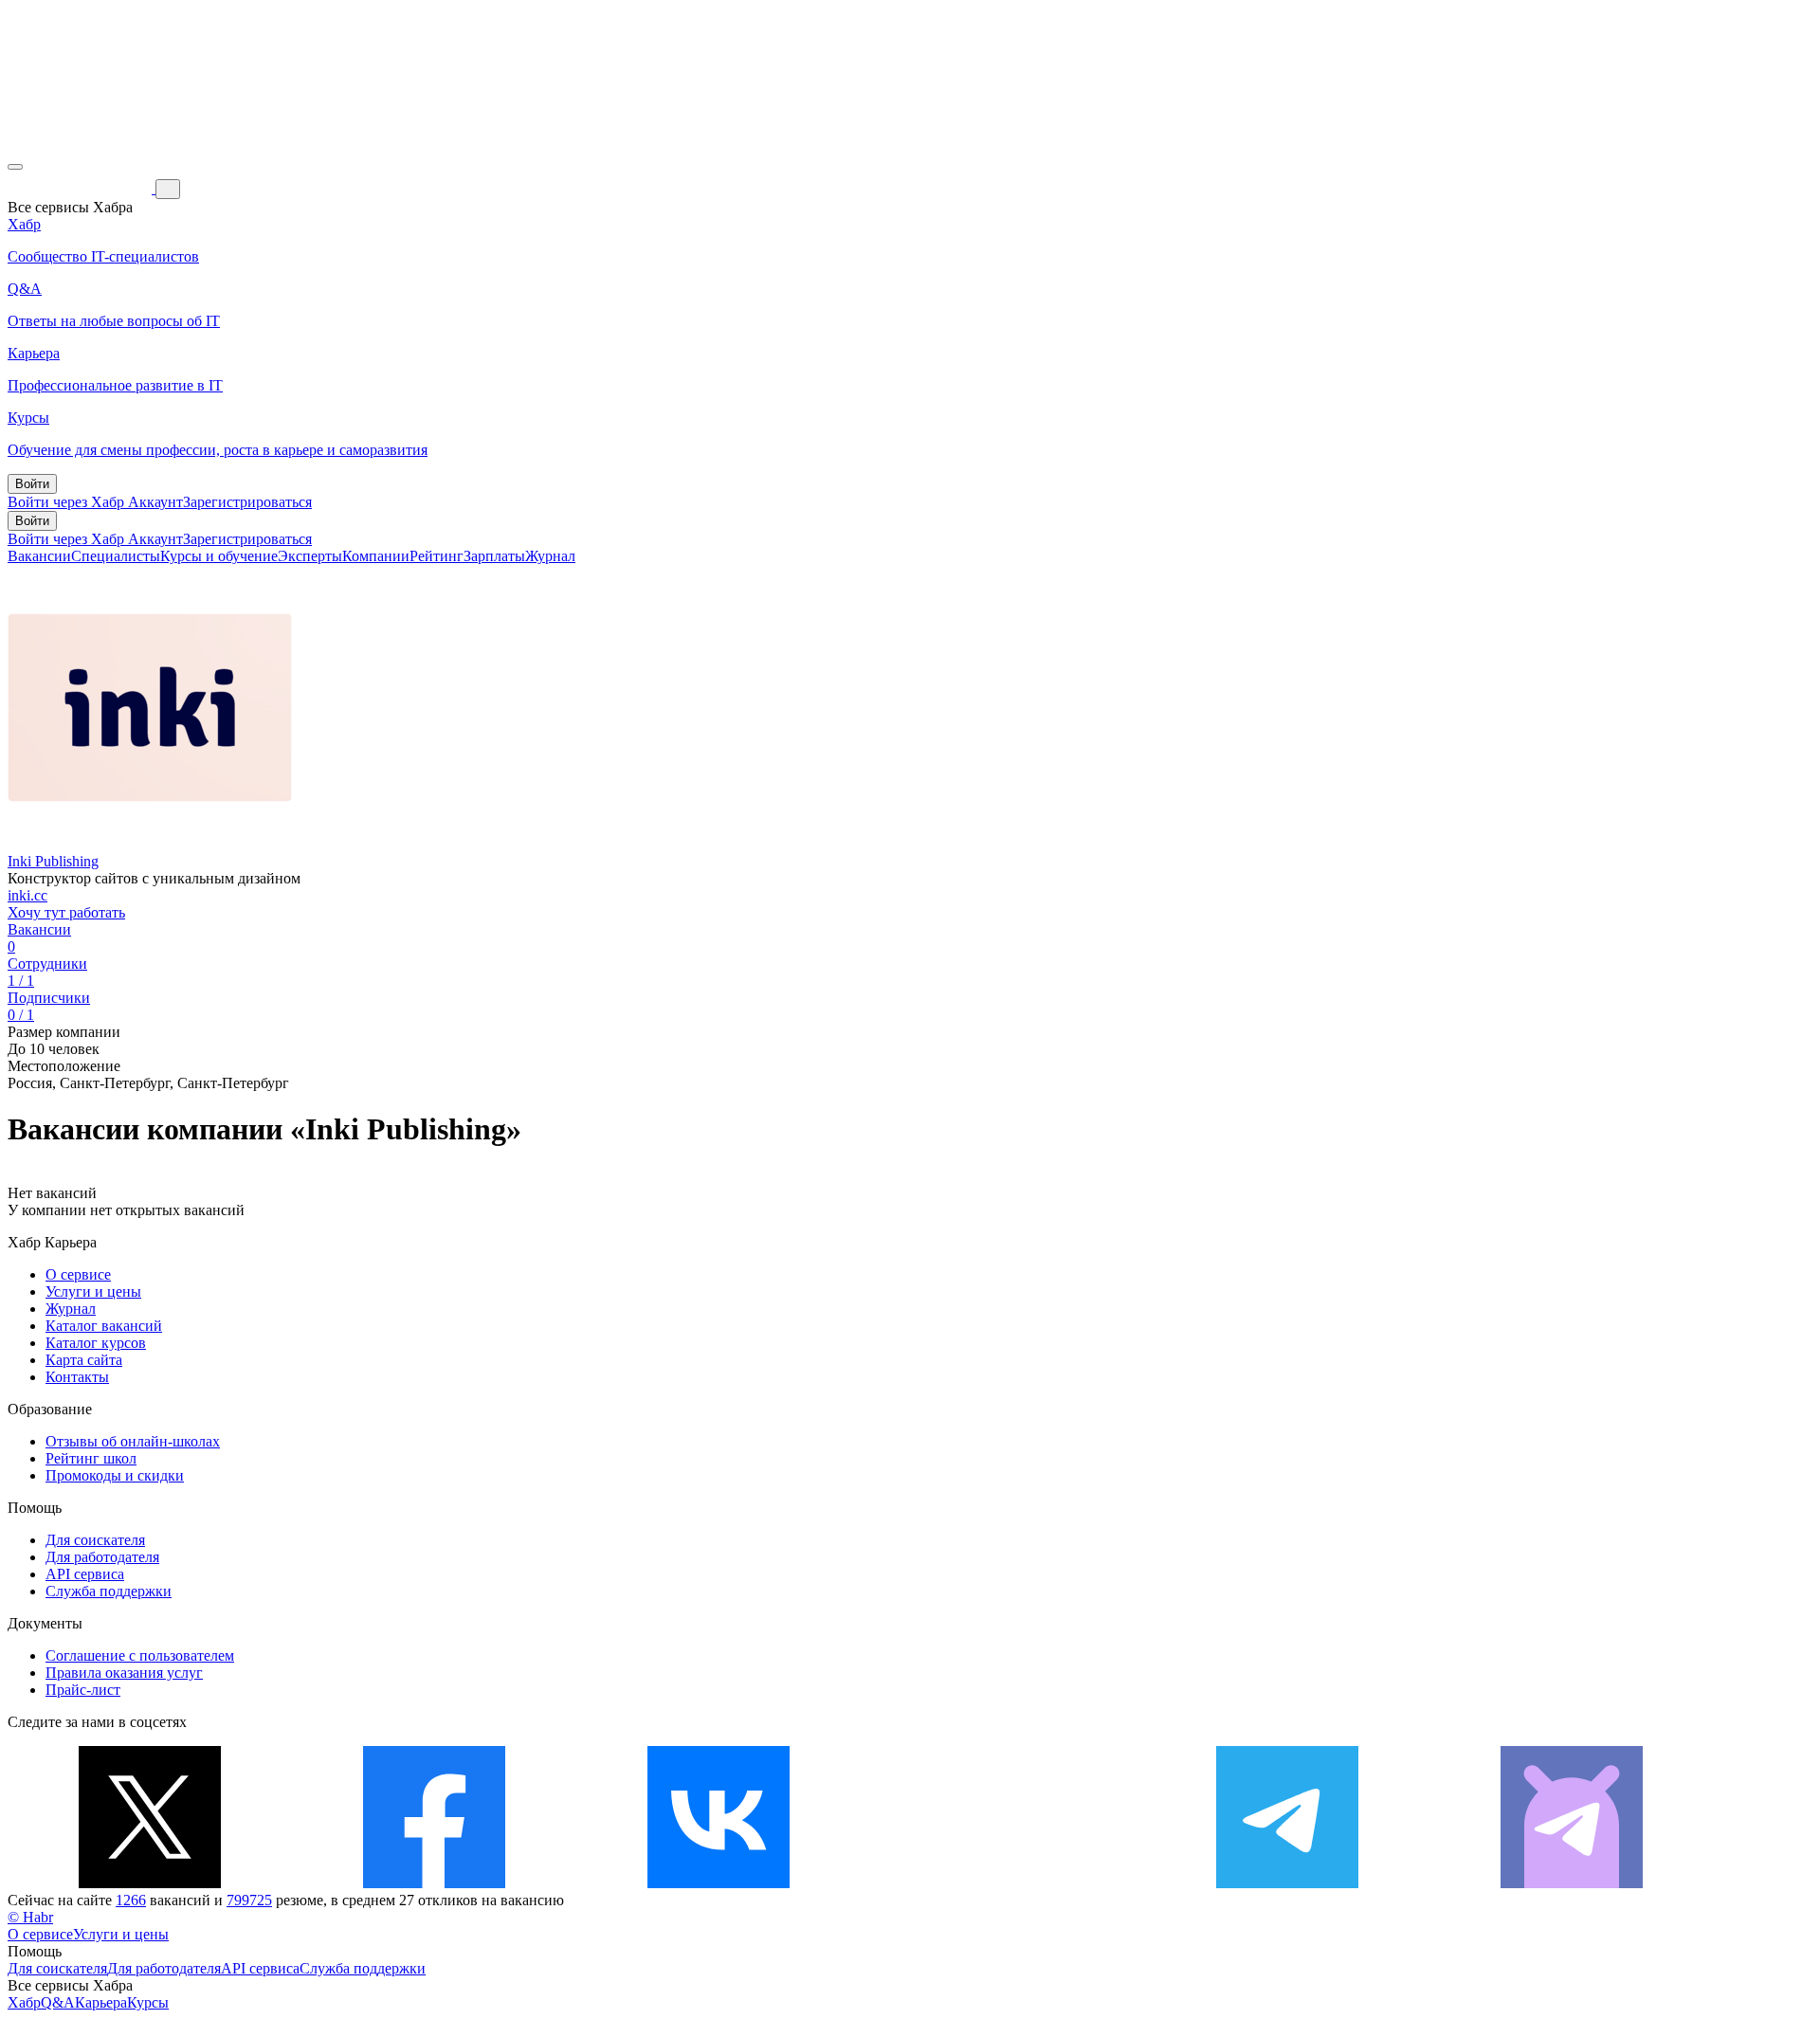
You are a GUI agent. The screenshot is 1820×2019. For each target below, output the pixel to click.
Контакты (77, 1377)
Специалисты (116, 556)
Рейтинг (437, 556)
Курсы (148, 2002)
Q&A (58, 2002)
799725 (249, 1900)
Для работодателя (102, 1557)
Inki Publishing (53, 861)
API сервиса (85, 1574)
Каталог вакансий (104, 1326)
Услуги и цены (93, 1291)
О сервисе (78, 1274)
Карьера (101, 2002)
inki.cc (27, 895)
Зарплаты (494, 556)
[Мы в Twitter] (150, 1883)
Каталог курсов (96, 1343)
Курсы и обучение (219, 556)
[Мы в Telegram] (1287, 1883)
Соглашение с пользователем (140, 1655)
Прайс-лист (83, 1690)
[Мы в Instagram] (1003, 1883)
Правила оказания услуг (124, 1673)
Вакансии (39, 556)
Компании (376, 556)
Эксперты (310, 556)
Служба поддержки (109, 1591)
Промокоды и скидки (115, 1475)
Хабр (24, 2002)
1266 (131, 1900)
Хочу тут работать (66, 912)
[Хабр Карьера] (82, 188)
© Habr (30, 1917)
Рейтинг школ (91, 1458)
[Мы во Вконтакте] (719, 1883)
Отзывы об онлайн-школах (133, 1441)
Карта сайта (84, 1360)
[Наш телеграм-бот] (1572, 1883)
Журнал (550, 556)
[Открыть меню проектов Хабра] (15, 167)
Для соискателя (95, 1540)
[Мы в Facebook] (434, 1883)
